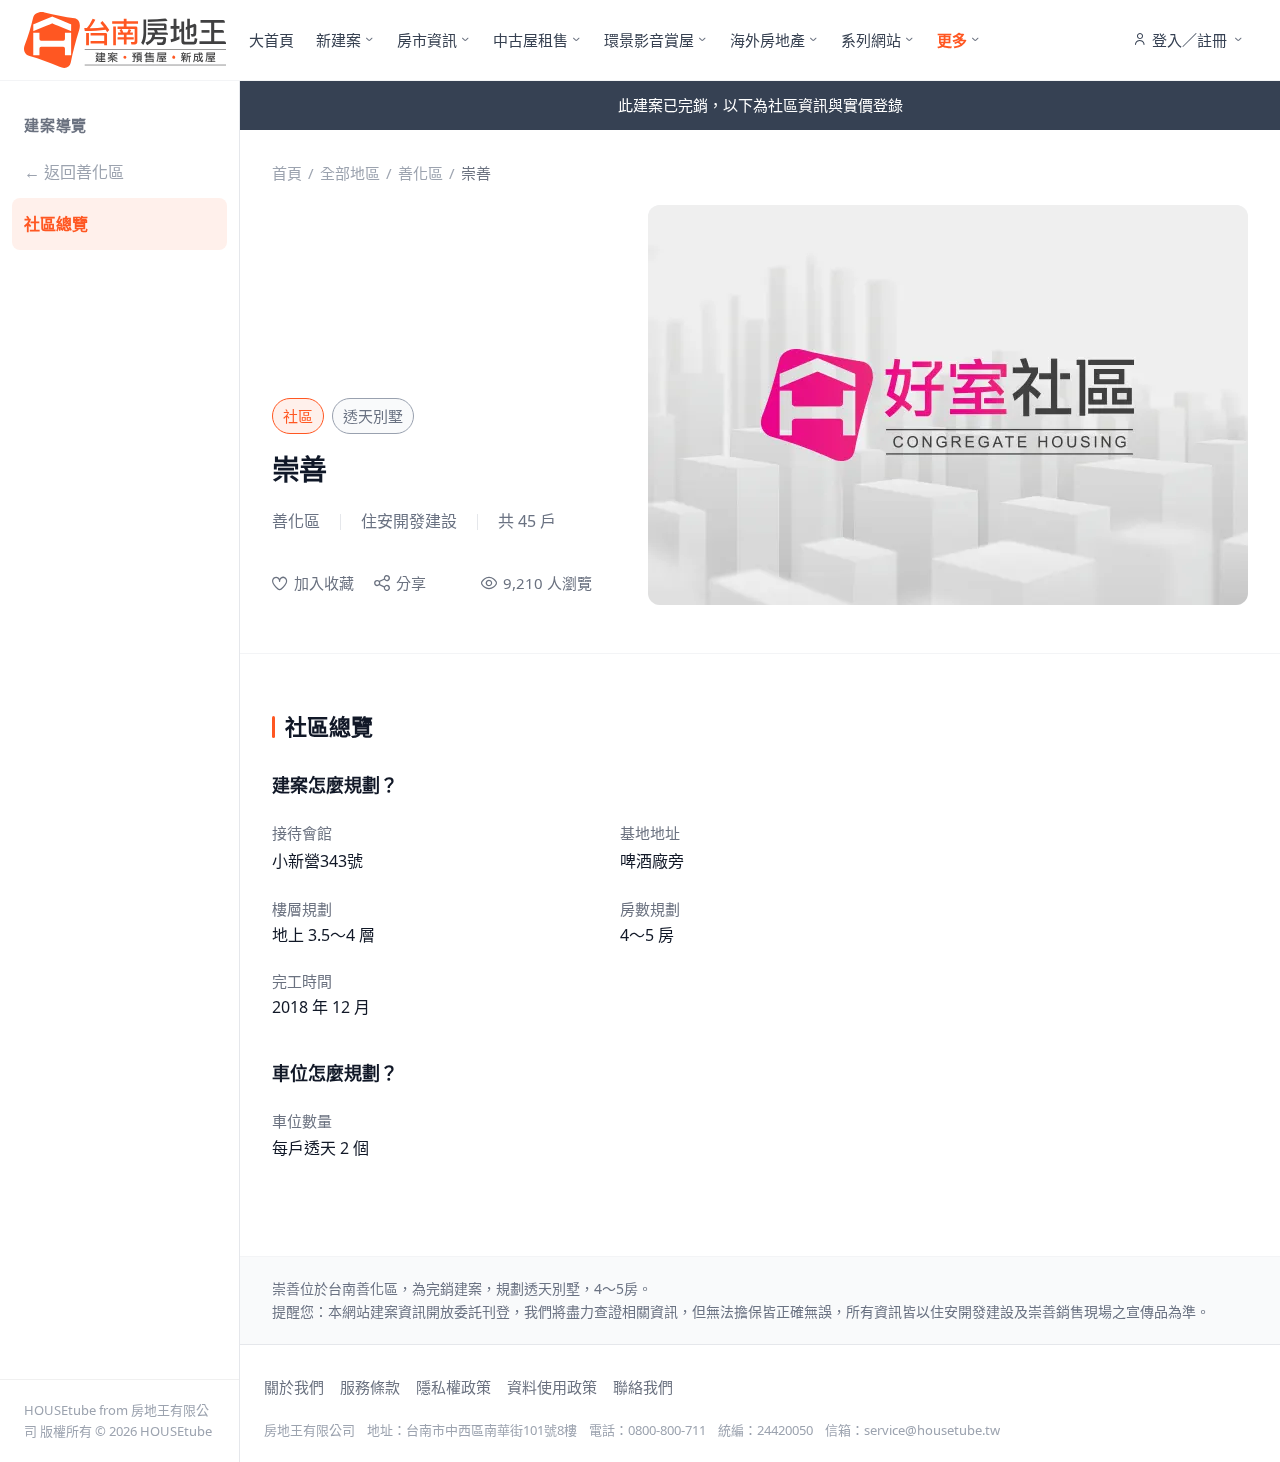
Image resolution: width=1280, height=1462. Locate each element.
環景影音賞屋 (649, 40)
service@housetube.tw (932, 1430)
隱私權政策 (453, 1387)
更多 (952, 40)
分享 (411, 583)
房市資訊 (427, 40)
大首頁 (271, 40)
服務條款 (370, 1387)
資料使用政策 (552, 1387)
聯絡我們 (643, 1387)
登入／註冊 (1189, 40)
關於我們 (294, 1387)
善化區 (420, 173)
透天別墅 (373, 416)
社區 (298, 416)
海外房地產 (767, 40)
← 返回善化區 (74, 172)
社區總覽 (56, 224)
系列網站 (871, 40)
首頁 (287, 173)
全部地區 (350, 173)
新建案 (338, 40)
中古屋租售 (530, 40)
